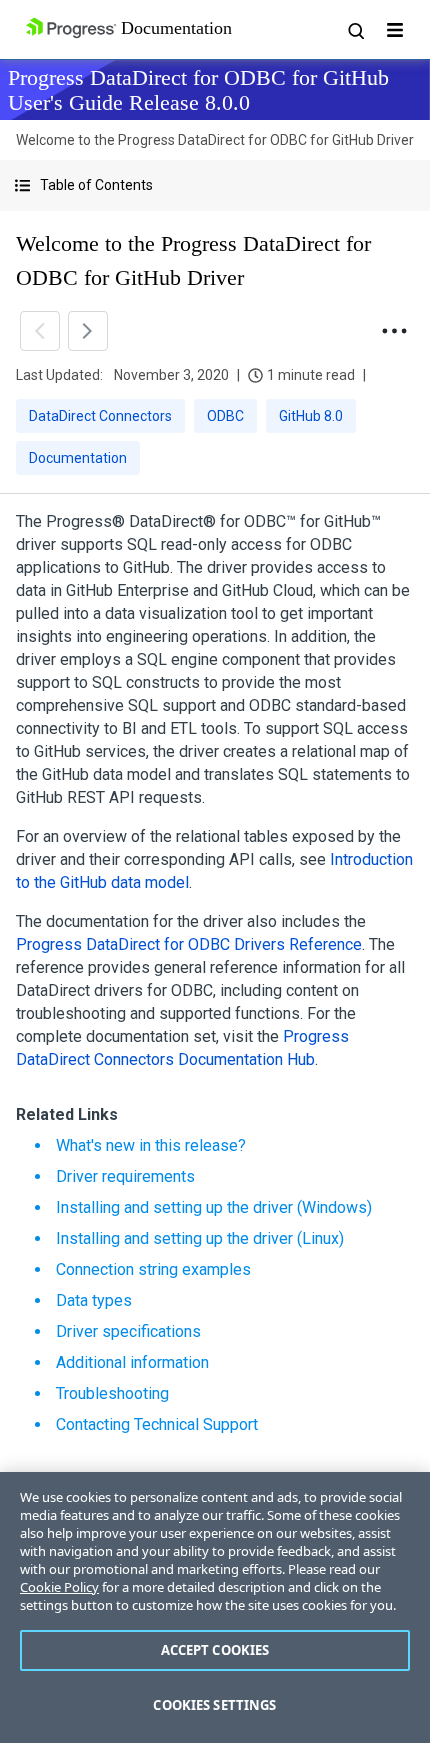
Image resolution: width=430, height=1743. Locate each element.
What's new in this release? (151, 1145)
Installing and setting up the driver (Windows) (214, 1207)
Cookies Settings (214, 1705)
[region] (215, 1607)
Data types (94, 1300)
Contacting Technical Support (157, 1424)
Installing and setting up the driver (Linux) (200, 1238)
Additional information (132, 1362)
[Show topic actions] (394, 331)
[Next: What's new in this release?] (88, 331)
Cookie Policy (59, 1587)
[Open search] (355, 30)
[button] (215, 185)
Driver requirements (125, 1176)
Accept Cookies (215, 1650)
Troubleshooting (112, 1393)
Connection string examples (153, 1269)
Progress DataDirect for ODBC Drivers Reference (189, 944)
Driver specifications (128, 1331)
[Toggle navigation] (395, 30)
